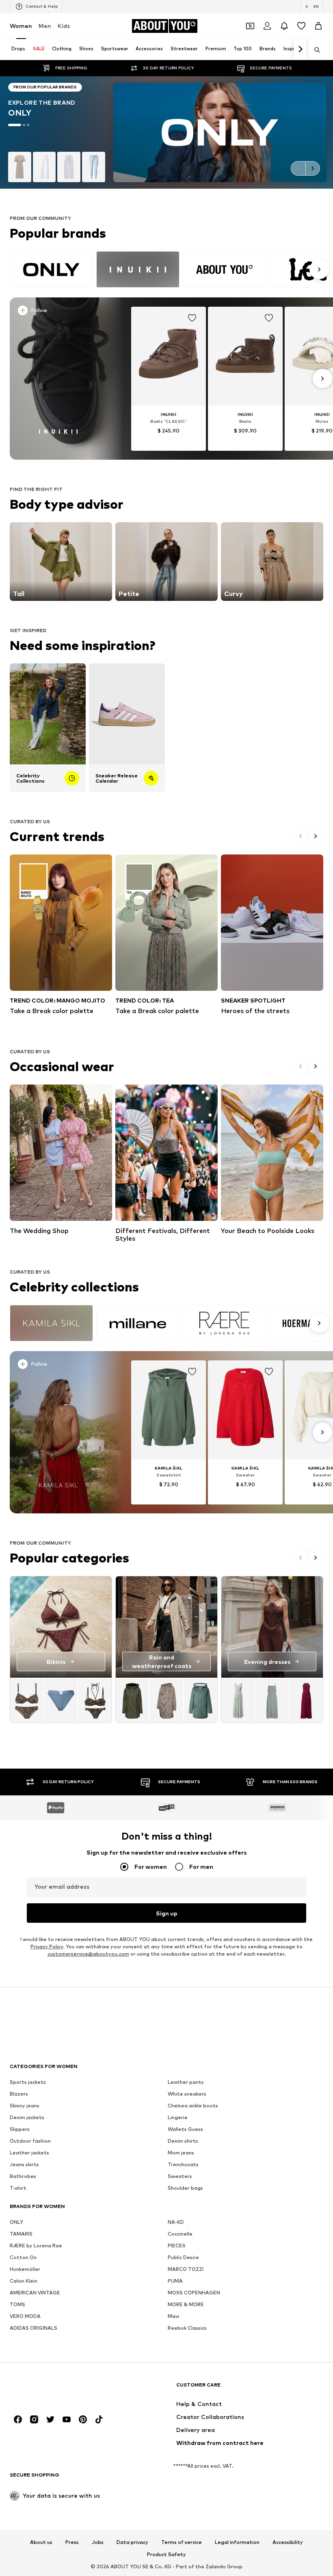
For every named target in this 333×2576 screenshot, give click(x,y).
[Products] (61, 1700)
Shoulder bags (185, 2188)
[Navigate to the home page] (54, 2389)
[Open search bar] (314, 50)
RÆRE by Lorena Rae (36, 2246)
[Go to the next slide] (313, 168)
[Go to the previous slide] (298, 168)
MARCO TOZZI (186, 2269)
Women (21, 26)
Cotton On (23, 2258)
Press (72, 2543)
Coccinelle (180, 2234)
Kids (64, 26)
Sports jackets (28, 2082)
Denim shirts (183, 2141)
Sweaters (180, 2177)
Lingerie (178, 2118)
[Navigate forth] (300, 49)
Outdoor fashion (30, 2141)
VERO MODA (25, 2317)
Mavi (173, 2317)
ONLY (16, 2222)
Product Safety (166, 2555)
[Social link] (18, 2420)
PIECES (177, 2246)
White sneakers (187, 2094)
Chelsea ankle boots (193, 2106)
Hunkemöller (25, 2269)
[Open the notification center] (284, 26)
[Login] (267, 26)
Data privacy (132, 2543)
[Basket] (318, 26)
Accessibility (288, 2543)
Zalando (216, 2566)
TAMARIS (21, 2234)
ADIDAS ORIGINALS (34, 2328)
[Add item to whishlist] (192, 318)
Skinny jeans (25, 2106)
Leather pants (186, 2082)
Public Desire (183, 2258)
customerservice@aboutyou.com (88, 1954)
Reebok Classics (187, 2328)
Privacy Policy (47, 1947)
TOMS (17, 2305)
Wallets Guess (185, 2129)
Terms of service (182, 2543)
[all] (168, 269)
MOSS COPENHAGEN (194, 2293)
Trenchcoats (183, 2165)
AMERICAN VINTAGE (35, 2293)
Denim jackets (27, 2118)
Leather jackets (29, 2153)
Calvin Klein (24, 2281)
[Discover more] (58, 379)
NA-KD (176, 2222)
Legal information (237, 2543)
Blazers (19, 2094)
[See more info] (61, 312)
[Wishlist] (301, 26)
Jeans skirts (24, 2165)
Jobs (98, 2543)
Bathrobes (23, 2177)
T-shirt (18, 2188)
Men (45, 26)
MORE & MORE (186, 2305)
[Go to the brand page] (166, 132)
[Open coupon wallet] (250, 26)
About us (41, 2543)
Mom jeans (181, 2153)
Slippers (20, 2129)
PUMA (175, 2281)
